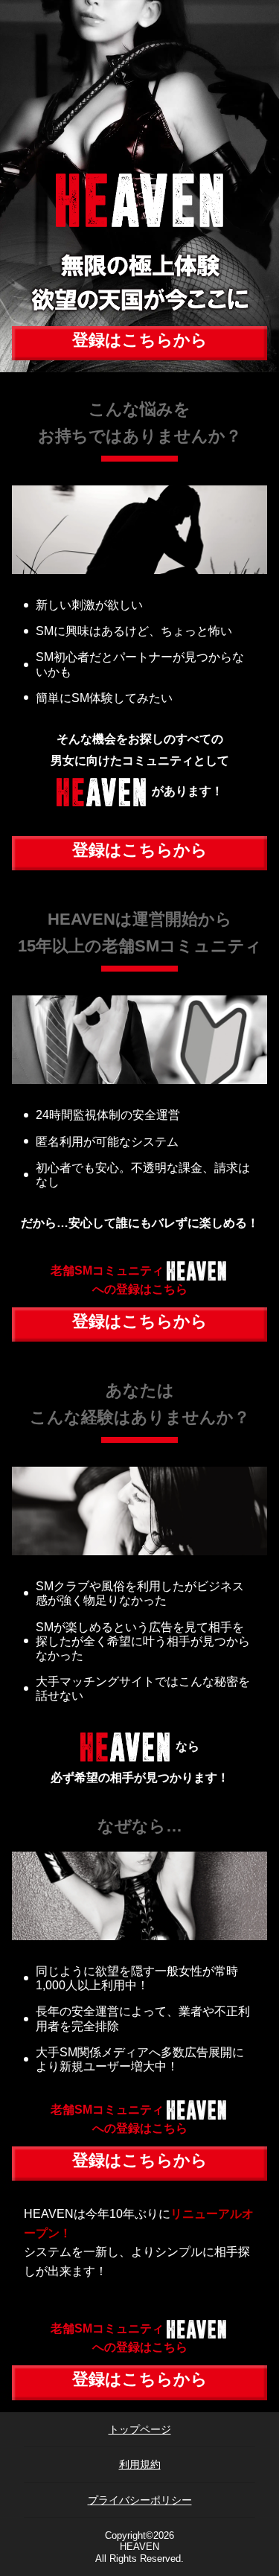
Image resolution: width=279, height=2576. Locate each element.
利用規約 (140, 2464)
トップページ (140, 2429)
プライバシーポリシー (140, 2500)
